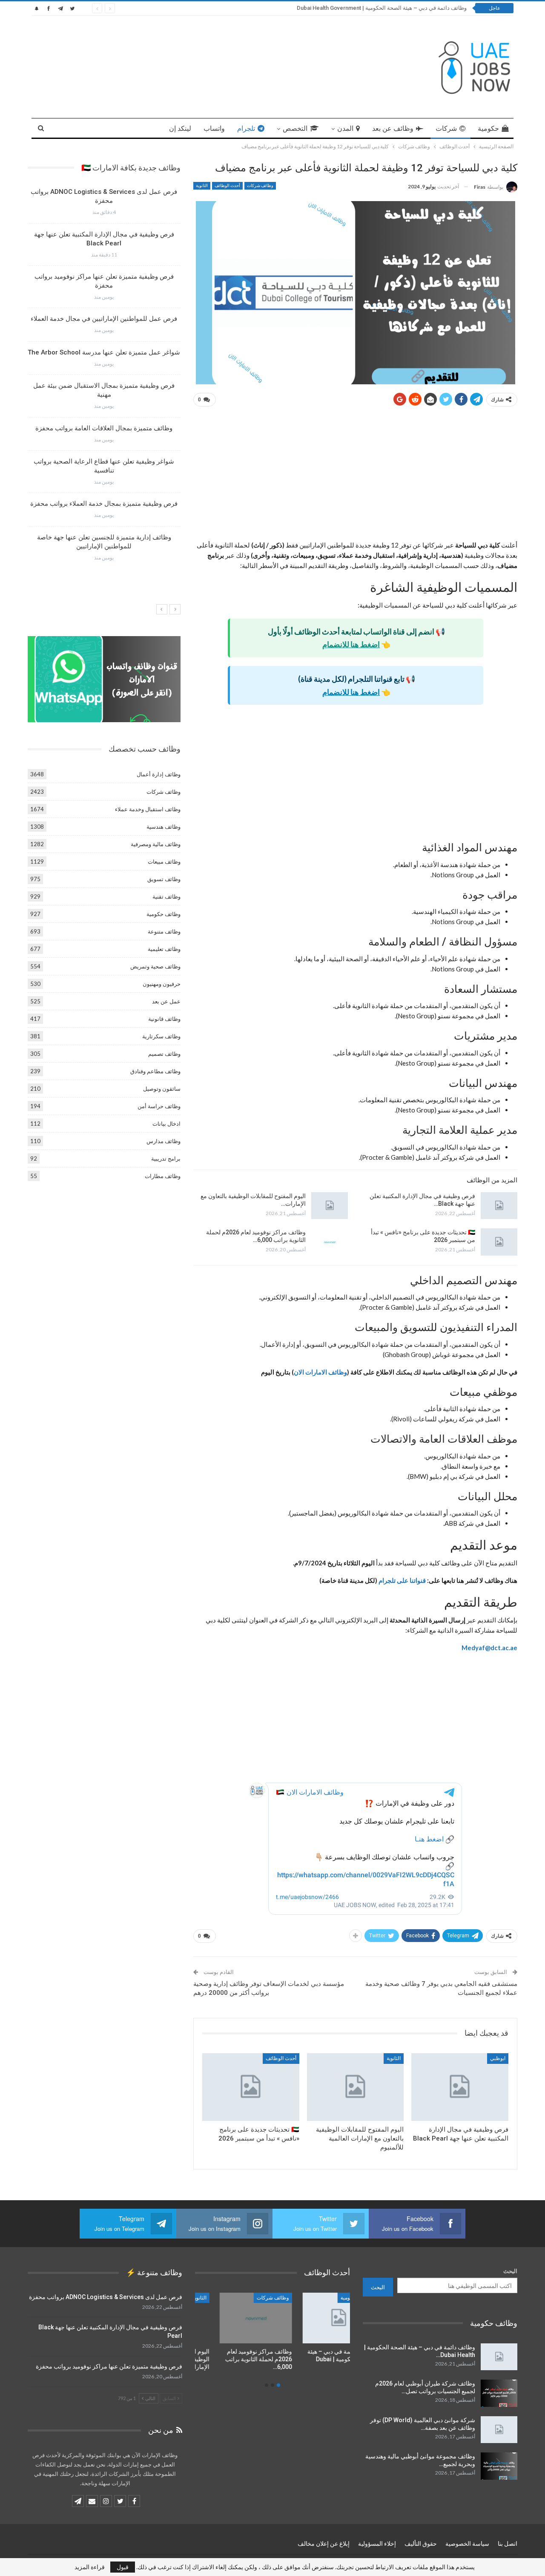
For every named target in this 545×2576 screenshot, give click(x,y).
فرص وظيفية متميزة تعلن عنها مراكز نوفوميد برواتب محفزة (109, 2366)
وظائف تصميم (164, 1054)
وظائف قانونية (164, 1019)
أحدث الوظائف (227, 186)
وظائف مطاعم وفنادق (155, 1071)
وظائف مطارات (163, 1176)
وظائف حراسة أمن (159, 1106)
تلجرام (246, 128)
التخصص (295, 128)
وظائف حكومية (163, 914)
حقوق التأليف (421, 2544)
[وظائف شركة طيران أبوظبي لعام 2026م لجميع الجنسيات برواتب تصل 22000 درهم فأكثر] (499, 2393)
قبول (123, 2567)
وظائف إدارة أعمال (159, 774)
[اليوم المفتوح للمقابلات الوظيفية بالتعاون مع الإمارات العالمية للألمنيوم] (330, 1206)
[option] (104, 378)
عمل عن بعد (166, 1001)
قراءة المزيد (90, 2567)
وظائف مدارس (163, 1141)
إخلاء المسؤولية (377, 2544)
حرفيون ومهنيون (162, 984)
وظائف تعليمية (164, 949)
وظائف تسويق (164, 879)
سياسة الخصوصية (467, 2544)
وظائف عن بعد (393, 128)
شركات (446, 128)
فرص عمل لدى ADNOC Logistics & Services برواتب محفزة (106, 2297)
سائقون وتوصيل (162, 1089)
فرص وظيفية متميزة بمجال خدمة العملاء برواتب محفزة (104, 504)
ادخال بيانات (166, 1124)
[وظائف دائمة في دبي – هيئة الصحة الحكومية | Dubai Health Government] (499, 2357)
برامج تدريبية (166, 1158)
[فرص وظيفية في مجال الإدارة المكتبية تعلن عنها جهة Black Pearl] (499, 1206)
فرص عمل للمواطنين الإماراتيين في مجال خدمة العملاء (104, 319)
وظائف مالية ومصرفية (156, 844)
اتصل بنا (508, 2544)
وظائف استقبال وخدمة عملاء (148, 809)
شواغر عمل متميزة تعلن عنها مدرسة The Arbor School (104, 352)
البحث (510, 2271)
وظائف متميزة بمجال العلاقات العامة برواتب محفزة (104, 428)
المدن (345, 128)
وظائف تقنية (166, 896)
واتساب (214, 128)
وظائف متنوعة (164, 931)
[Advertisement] (355, 477)
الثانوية (202, 186)
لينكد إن (180, 128)
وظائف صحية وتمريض (155, 966)
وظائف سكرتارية (161, 1036)
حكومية (488, 128)
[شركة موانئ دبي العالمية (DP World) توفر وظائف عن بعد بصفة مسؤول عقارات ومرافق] (499, 2430)
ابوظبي (498, 2058)
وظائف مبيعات (164, 862)
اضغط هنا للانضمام (351, 644)
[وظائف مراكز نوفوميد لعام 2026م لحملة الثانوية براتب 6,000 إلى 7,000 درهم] (330, 1242)
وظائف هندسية (163, 827)
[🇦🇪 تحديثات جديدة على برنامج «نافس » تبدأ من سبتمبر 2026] (499, 1242)
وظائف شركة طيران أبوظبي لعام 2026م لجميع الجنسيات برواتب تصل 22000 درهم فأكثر (366, 8)
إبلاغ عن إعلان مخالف (324, 2544)
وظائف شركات (260, 186)
